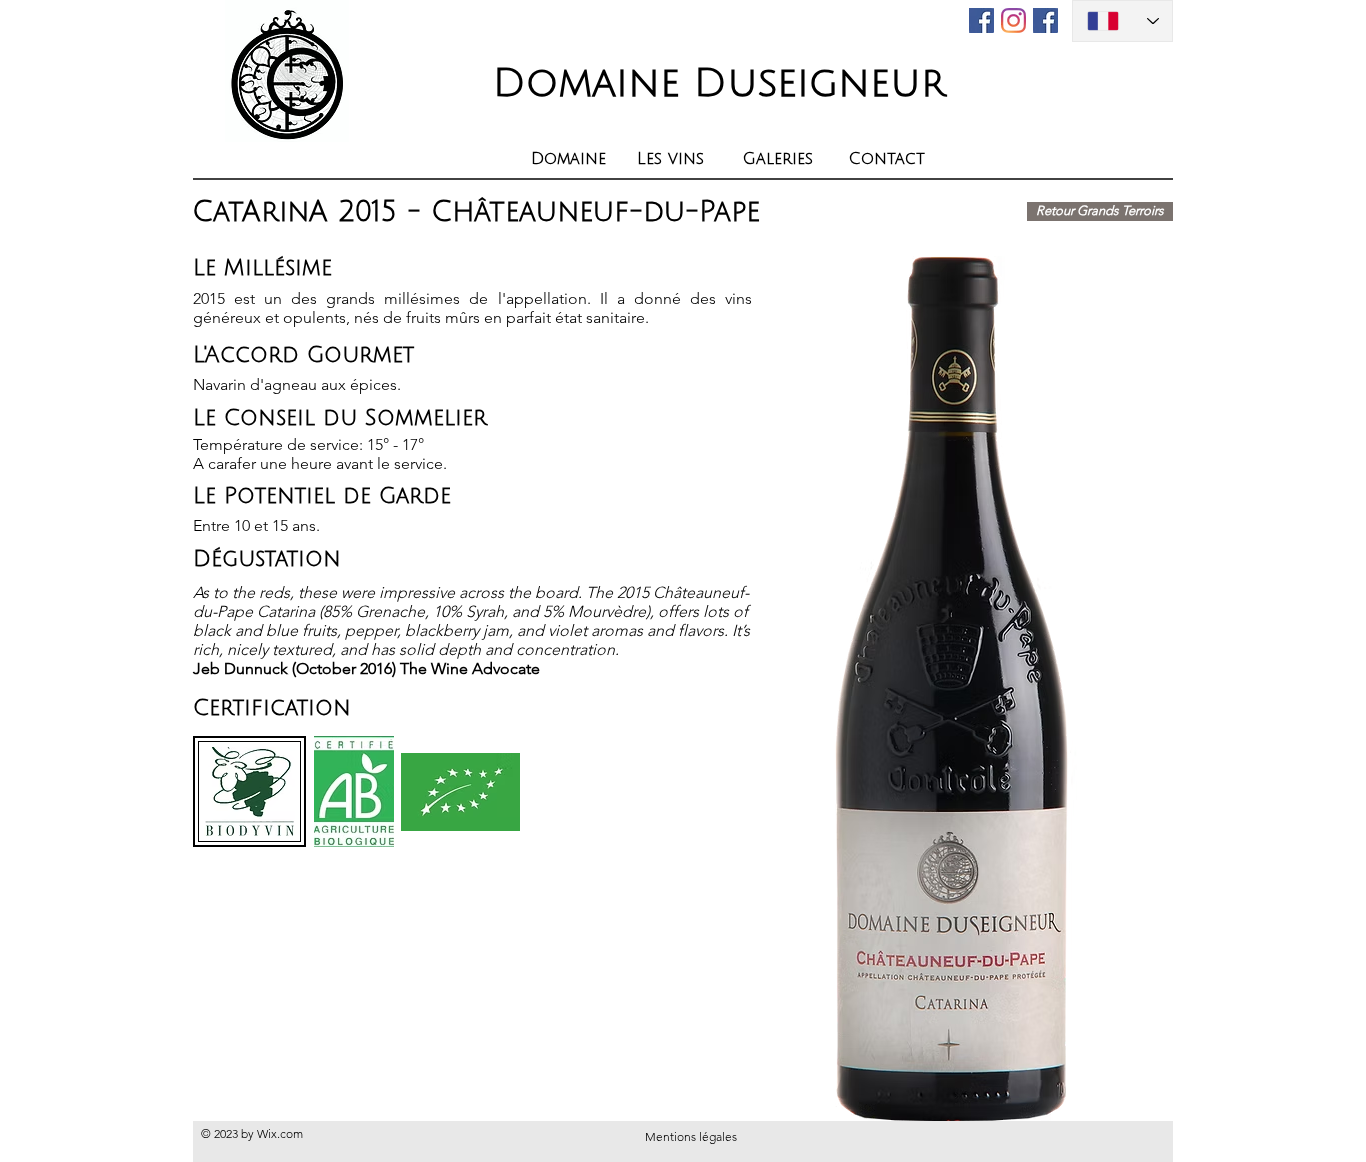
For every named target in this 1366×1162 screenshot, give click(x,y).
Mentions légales (691, 1136)
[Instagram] (1013, 20)
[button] (675, 159)
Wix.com (280, 1133)
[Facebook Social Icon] (1045, 20)
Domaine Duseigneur (719, 83)
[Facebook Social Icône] (981, 20)
